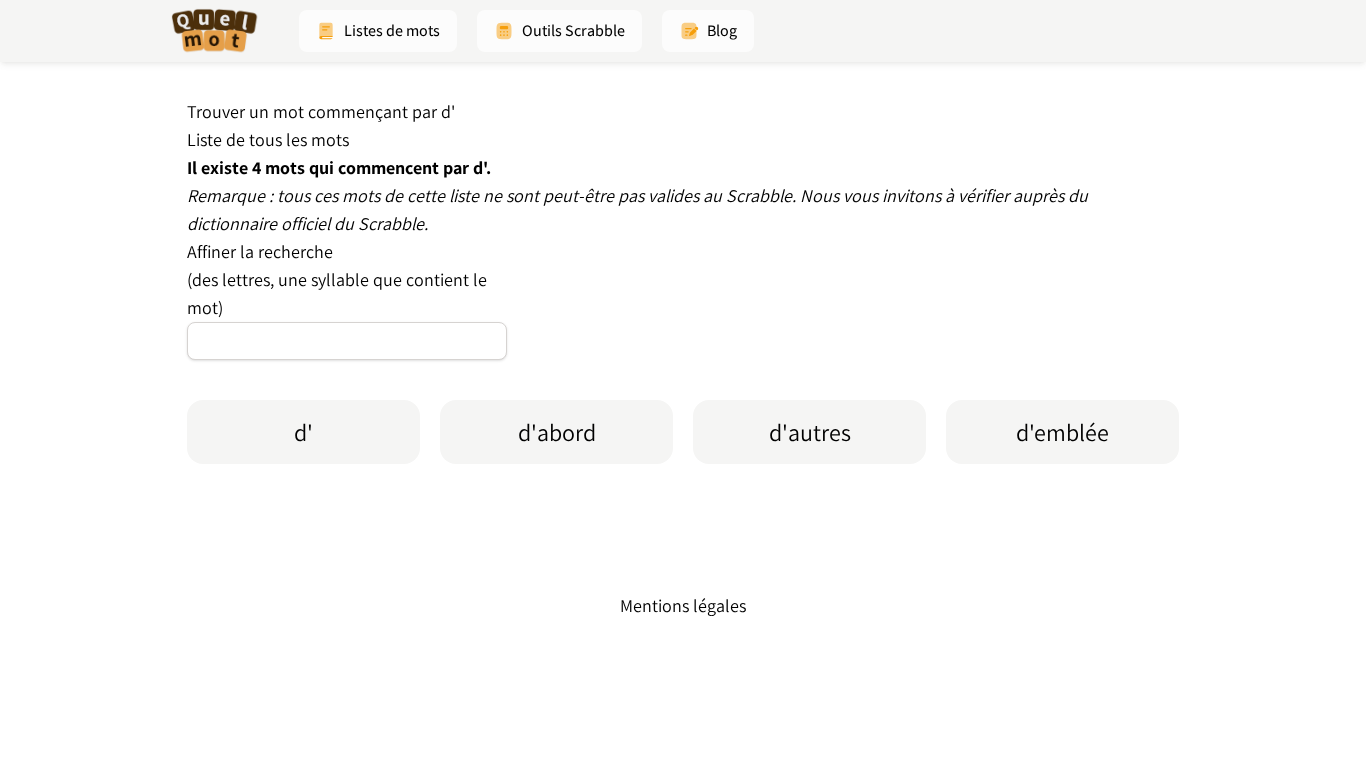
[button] (378, 31)
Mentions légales (683, 605)
